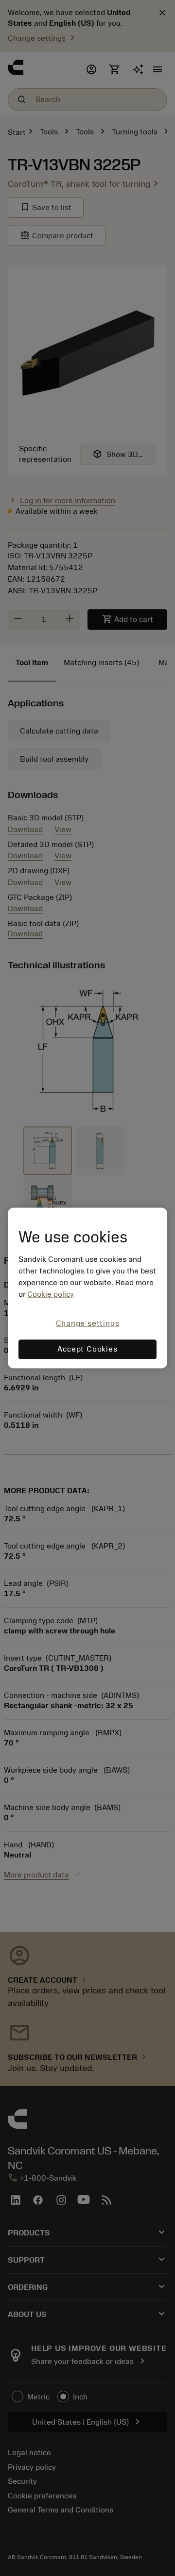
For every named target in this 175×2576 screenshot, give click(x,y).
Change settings (88, 1323)
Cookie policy (51, 1294)
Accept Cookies (87, 1350)
